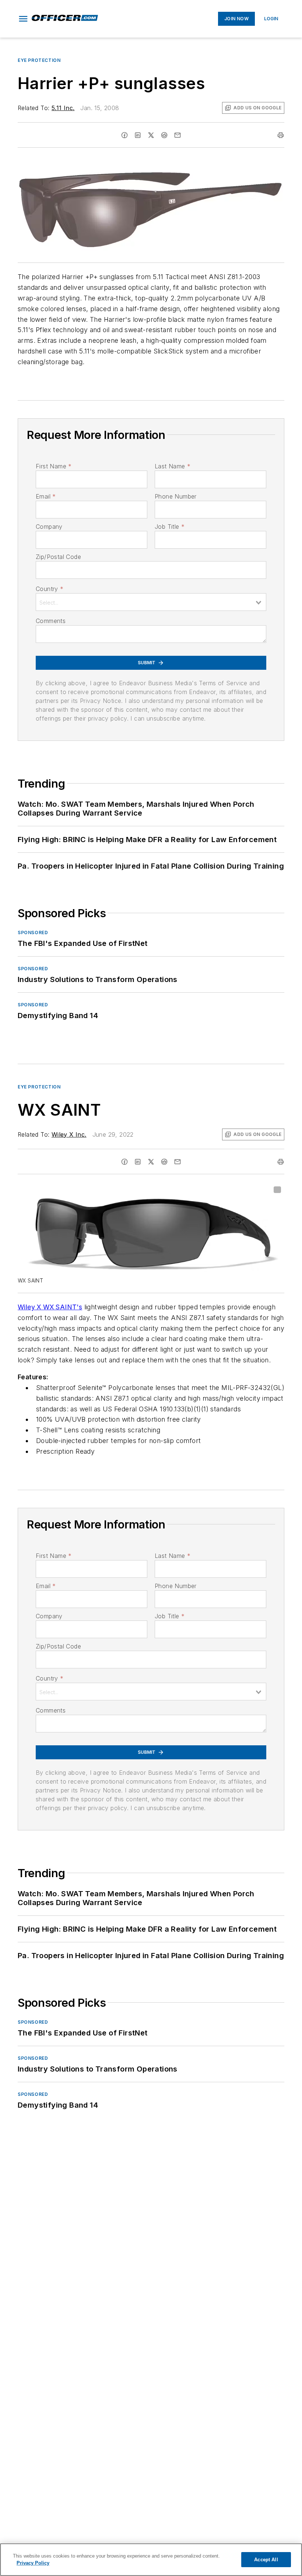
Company (49, 527)
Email (46, 496)
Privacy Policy (33, 2563)
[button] (23, 19)
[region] (151, 2560)
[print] (281, 135)
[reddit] (164, 135)
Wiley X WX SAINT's (50, 1307)
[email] (178, 135)
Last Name (173, 466)
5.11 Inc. (63, 108)
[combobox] (151, 602)
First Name (54, 466)
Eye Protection (39, 60)
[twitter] (151, 135)
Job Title (170, 527)
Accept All (266, 2560)
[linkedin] (138, 135)
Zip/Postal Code (58, 557)
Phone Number (176, 496)
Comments (51, 621)
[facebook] (124, 135)
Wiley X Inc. (69, 1134)
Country (50, 589)
